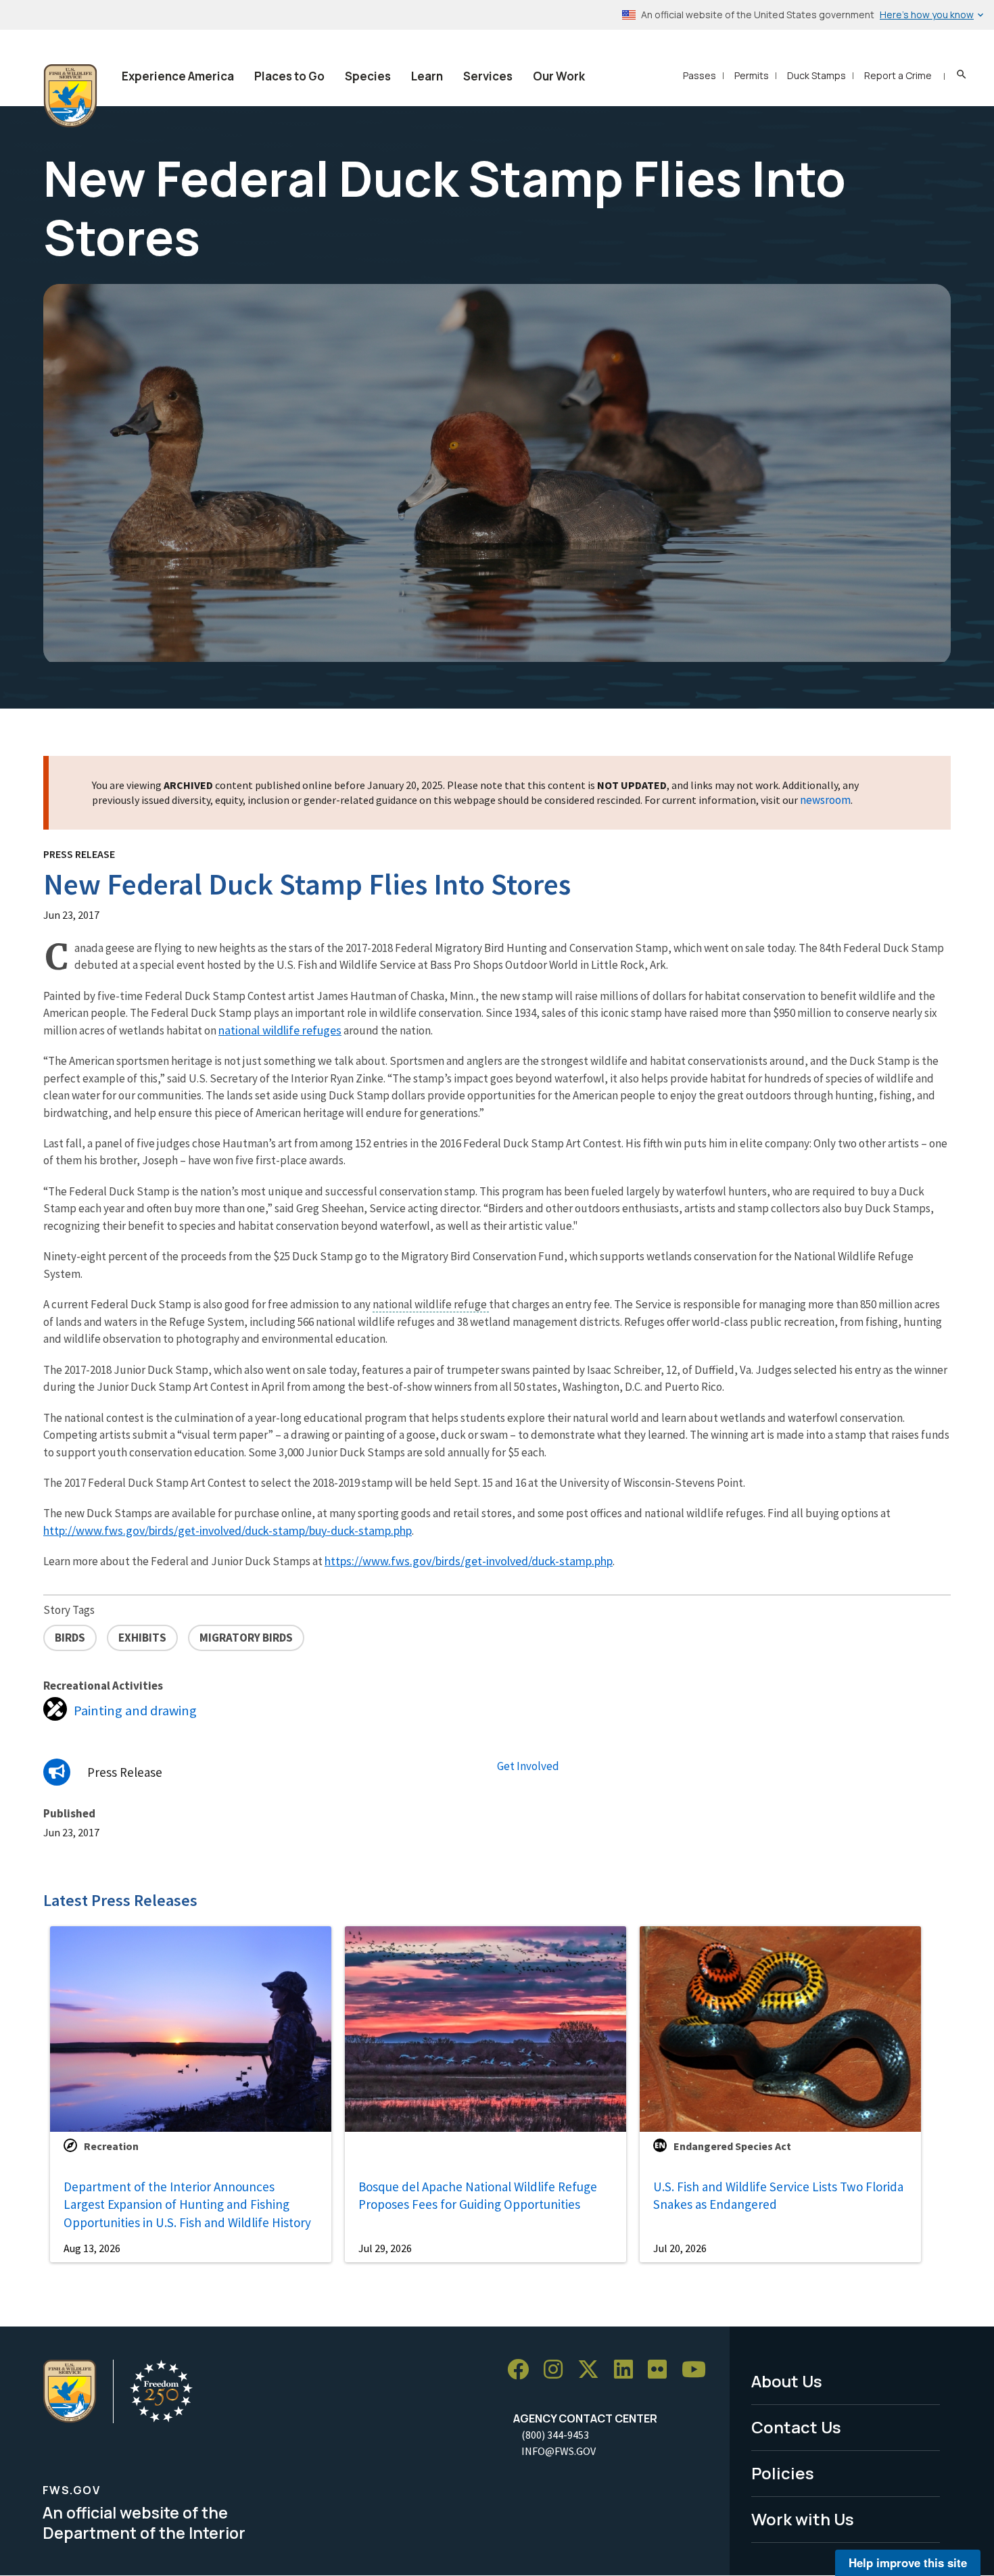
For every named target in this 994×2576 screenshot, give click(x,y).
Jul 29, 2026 (385, 2248)
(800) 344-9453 (555, 2435)
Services (488, 76)
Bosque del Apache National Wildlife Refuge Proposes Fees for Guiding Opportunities (478, 2196)
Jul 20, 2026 (680, 2248)
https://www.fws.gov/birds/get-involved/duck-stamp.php (469, 1561)
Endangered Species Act (732, 2146)
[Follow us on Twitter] (593, 2369)
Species (368, 76)
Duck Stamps (816, 75)
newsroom (825, 800)
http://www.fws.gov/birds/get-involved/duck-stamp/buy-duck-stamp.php (228, 1530)
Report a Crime (898, 75)
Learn (427, 76)
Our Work (559, 76)
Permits (752, 75)
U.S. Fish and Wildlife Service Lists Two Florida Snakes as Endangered (778, 2196)
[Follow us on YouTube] (699, 2369)
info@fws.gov (559, 2451)
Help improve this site (908, 2562)
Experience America (178, 76)
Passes (700, 75)
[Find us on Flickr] (662, 2369)
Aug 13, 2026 (92, 2248)
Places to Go (289, 76)
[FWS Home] (70, 96)
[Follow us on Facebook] (523, 2369)
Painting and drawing (135, 1711)
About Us (787, 2381)
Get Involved (528, 1766)
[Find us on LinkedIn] (628, 2369)
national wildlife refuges (280, 1030)
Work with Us (803, 2519)
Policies (783, 2473)
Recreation (111, 2146)
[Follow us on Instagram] (558, 2369)
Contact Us (796, 2427)
